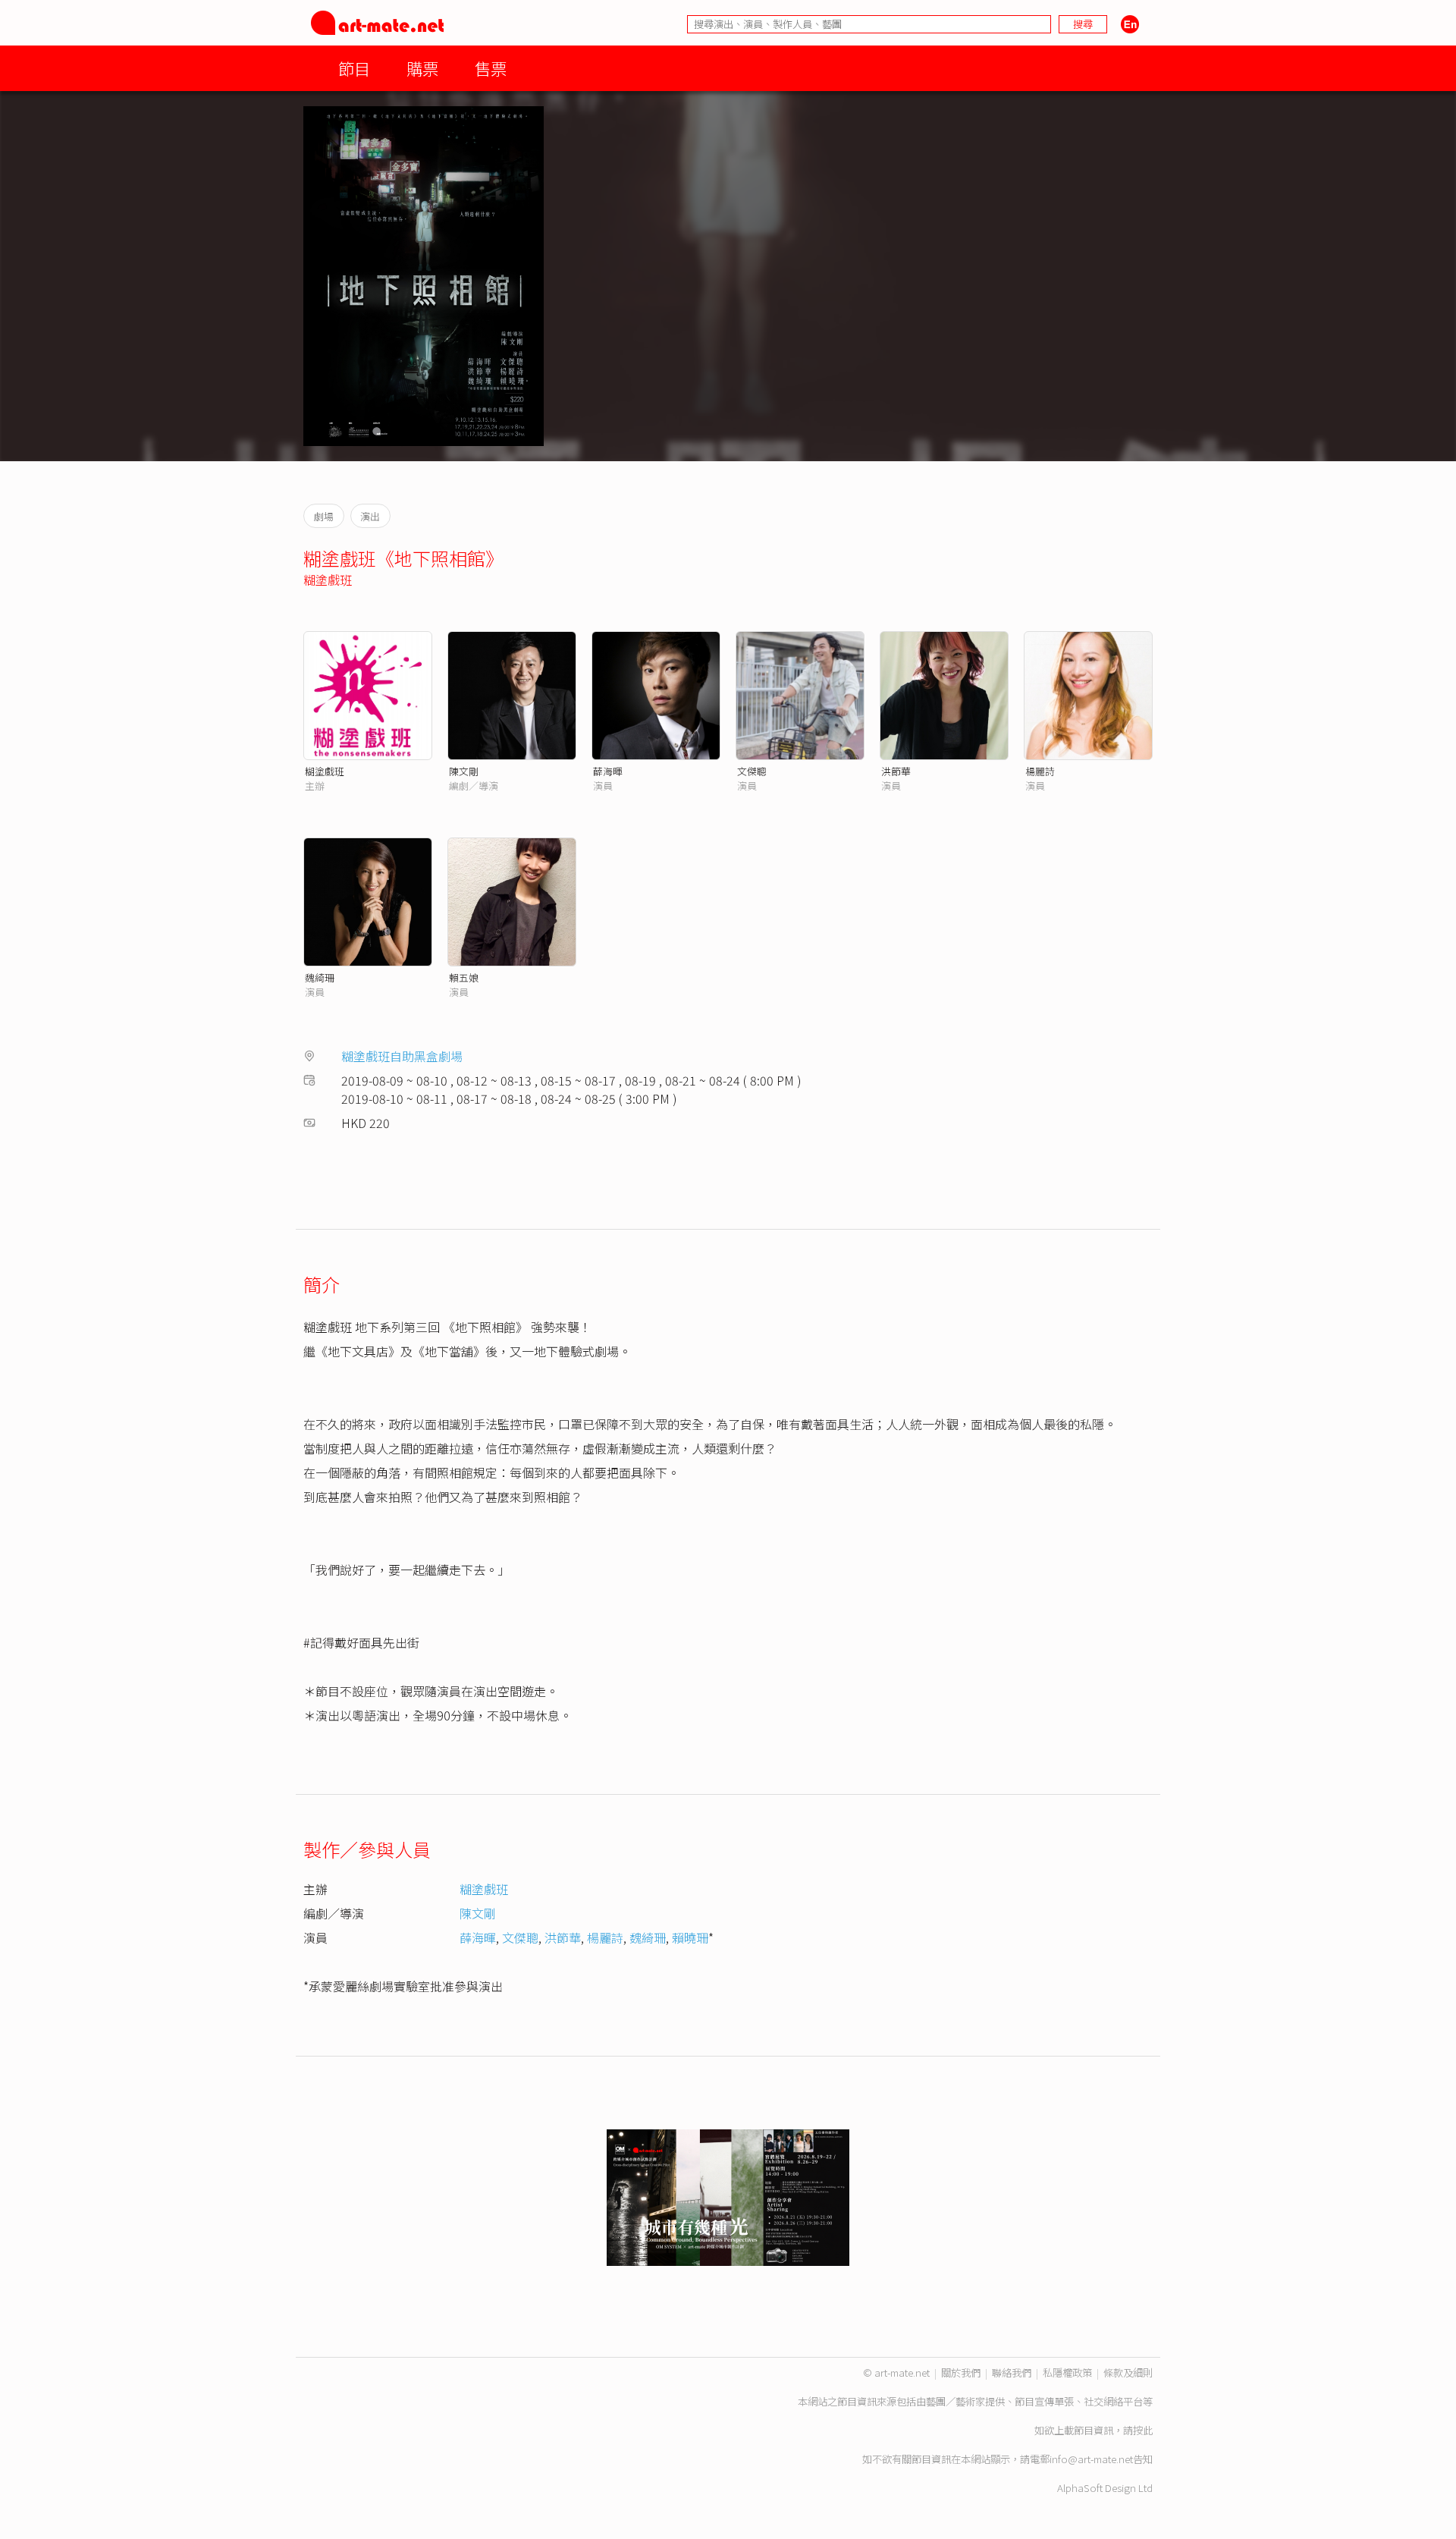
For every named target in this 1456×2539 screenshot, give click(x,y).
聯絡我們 (1012, 2372)
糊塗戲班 (328, 580)
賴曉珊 (690, 1937)
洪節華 (896, 771)
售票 (491, 68)
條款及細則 (1128, 2372)
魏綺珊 (320, 977)
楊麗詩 (1040, 771)
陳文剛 (464, 771)
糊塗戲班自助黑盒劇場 (402, 1056)
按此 (1143, 2430)
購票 (422, 68)
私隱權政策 (1067, 2372)
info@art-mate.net (1091, 2459)
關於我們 (961, 2372)
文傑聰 (752, 771)
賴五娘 (464, 977)
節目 (354, 68)
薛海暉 (608, 771)
